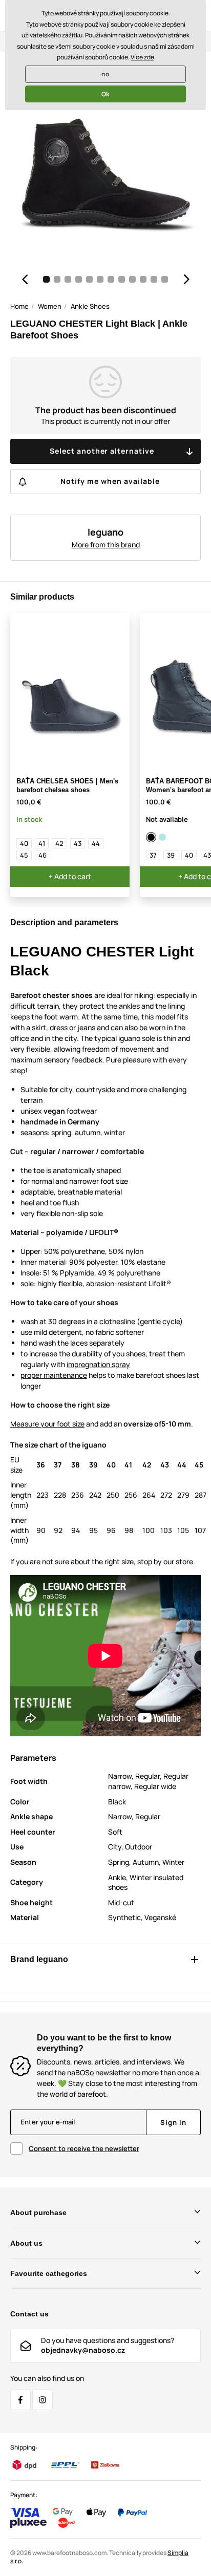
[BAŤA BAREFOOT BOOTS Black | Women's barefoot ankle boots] (152, 837)
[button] (25, 279)
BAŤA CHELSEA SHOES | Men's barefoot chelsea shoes (67, 785)
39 (171, 855)
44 (96, 843)
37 (153, 855)
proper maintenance (54, 1375)
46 (43, 855)
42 (59, 843)
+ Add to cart (70, 876)
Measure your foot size (47, 1424)
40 (24, 843)
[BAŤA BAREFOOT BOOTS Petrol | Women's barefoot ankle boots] (163, 837)
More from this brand (106, 545)
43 (78, 843)
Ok (105, 94)
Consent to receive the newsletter (84, 2148)
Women (50, 306)
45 (24, 855)
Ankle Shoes (90, 306)
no (105, 74)
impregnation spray (98, 1364)
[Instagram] (43, 2400)
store (184, 1561)
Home (19, 306)
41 (42, 843)
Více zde (142, 57)
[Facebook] (20, 2400)
